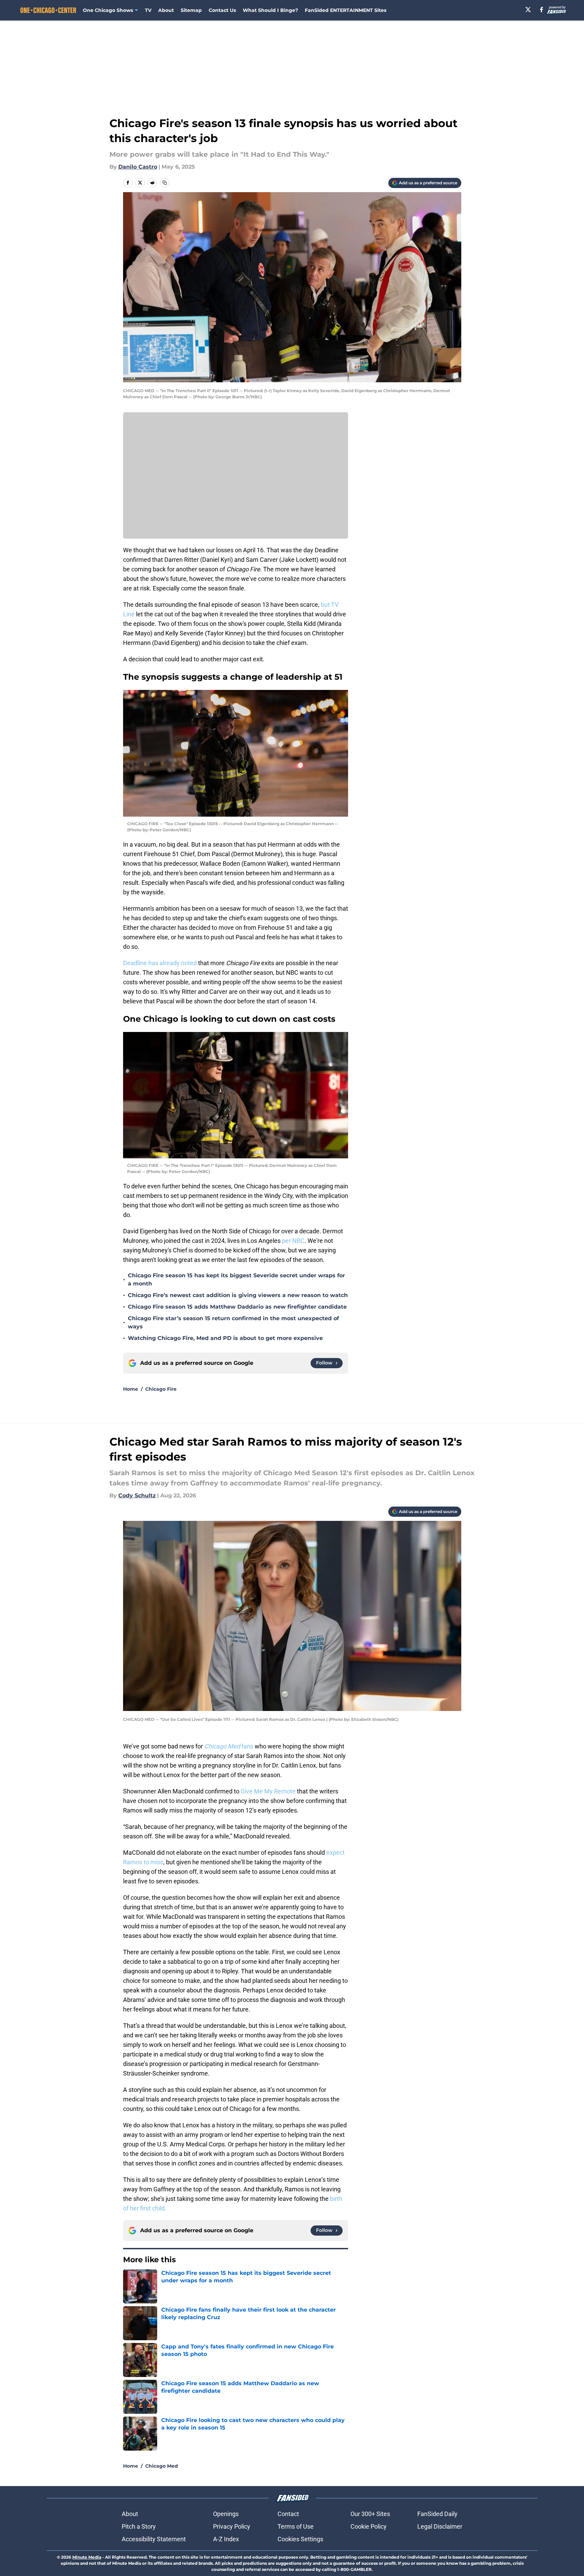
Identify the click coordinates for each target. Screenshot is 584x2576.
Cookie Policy (369, 2526)
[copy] (165, 183)
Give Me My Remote (268, 1791)
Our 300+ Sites (370, 2514)
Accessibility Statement (154, 2539)
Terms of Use (296, 2526)
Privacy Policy (232, 2526)
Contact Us (222, 10)
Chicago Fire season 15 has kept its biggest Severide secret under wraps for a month (236, 1279)
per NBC (293, 1241)
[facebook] (542, 10)
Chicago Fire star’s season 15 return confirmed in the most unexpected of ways (233, 1322)
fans (229, 1746)
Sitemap (191, 10)
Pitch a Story (139, 2526)
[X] (528, 10)
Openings (226, 2514)
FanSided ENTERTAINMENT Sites (346, 10)
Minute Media (87, 2557)
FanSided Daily (437, 2514)
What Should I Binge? (270, 10)
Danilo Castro (138, 167)
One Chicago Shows (108, 10)
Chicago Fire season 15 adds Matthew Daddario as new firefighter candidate (237, 1307)
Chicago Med (162, 2466)
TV (148, 10)
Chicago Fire (161, 1389)
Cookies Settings (300, 2539)
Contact (288, 2514)
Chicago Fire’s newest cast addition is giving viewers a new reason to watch (238, 1295)
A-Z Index (226, 2539)
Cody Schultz (137, 1495)
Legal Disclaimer (440, 2526)
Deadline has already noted (160, 963)
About (166, 10)
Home (131, 1389)
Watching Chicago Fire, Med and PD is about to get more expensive (225, 1338)
